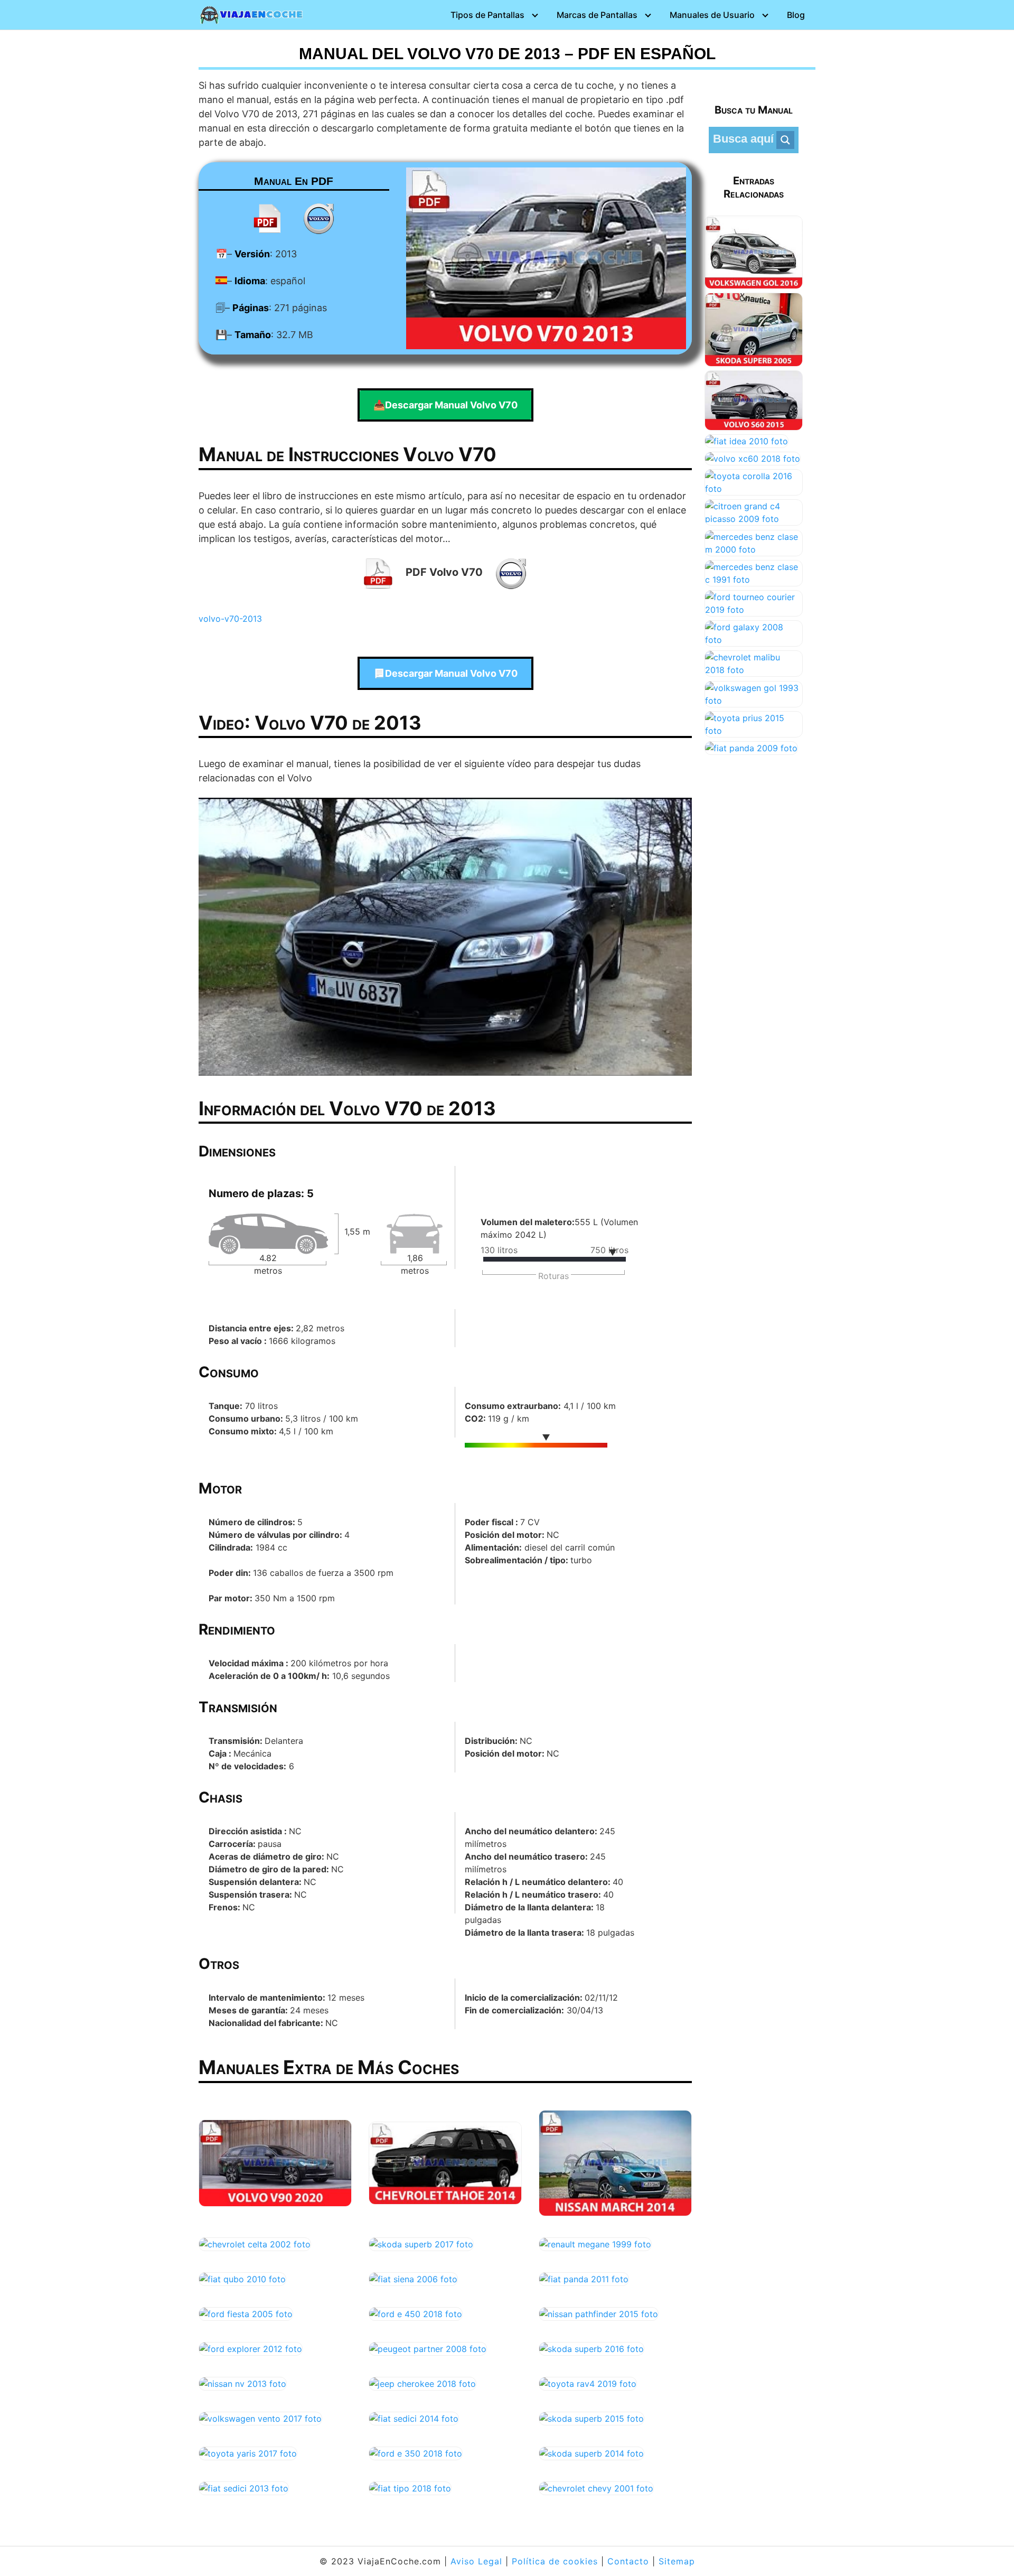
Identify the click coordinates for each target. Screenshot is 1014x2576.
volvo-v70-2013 (230, 619)
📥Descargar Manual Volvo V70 (445, 405)
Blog (796, 15)
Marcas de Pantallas (597, 15)
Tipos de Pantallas (487, 15)
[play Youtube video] (445, 936)
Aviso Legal (476, 2561)
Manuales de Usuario (712, 15)
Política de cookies (555, 2561)
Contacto (628, 2561)
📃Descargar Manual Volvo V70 (445, 673)
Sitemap (677, 2561)
